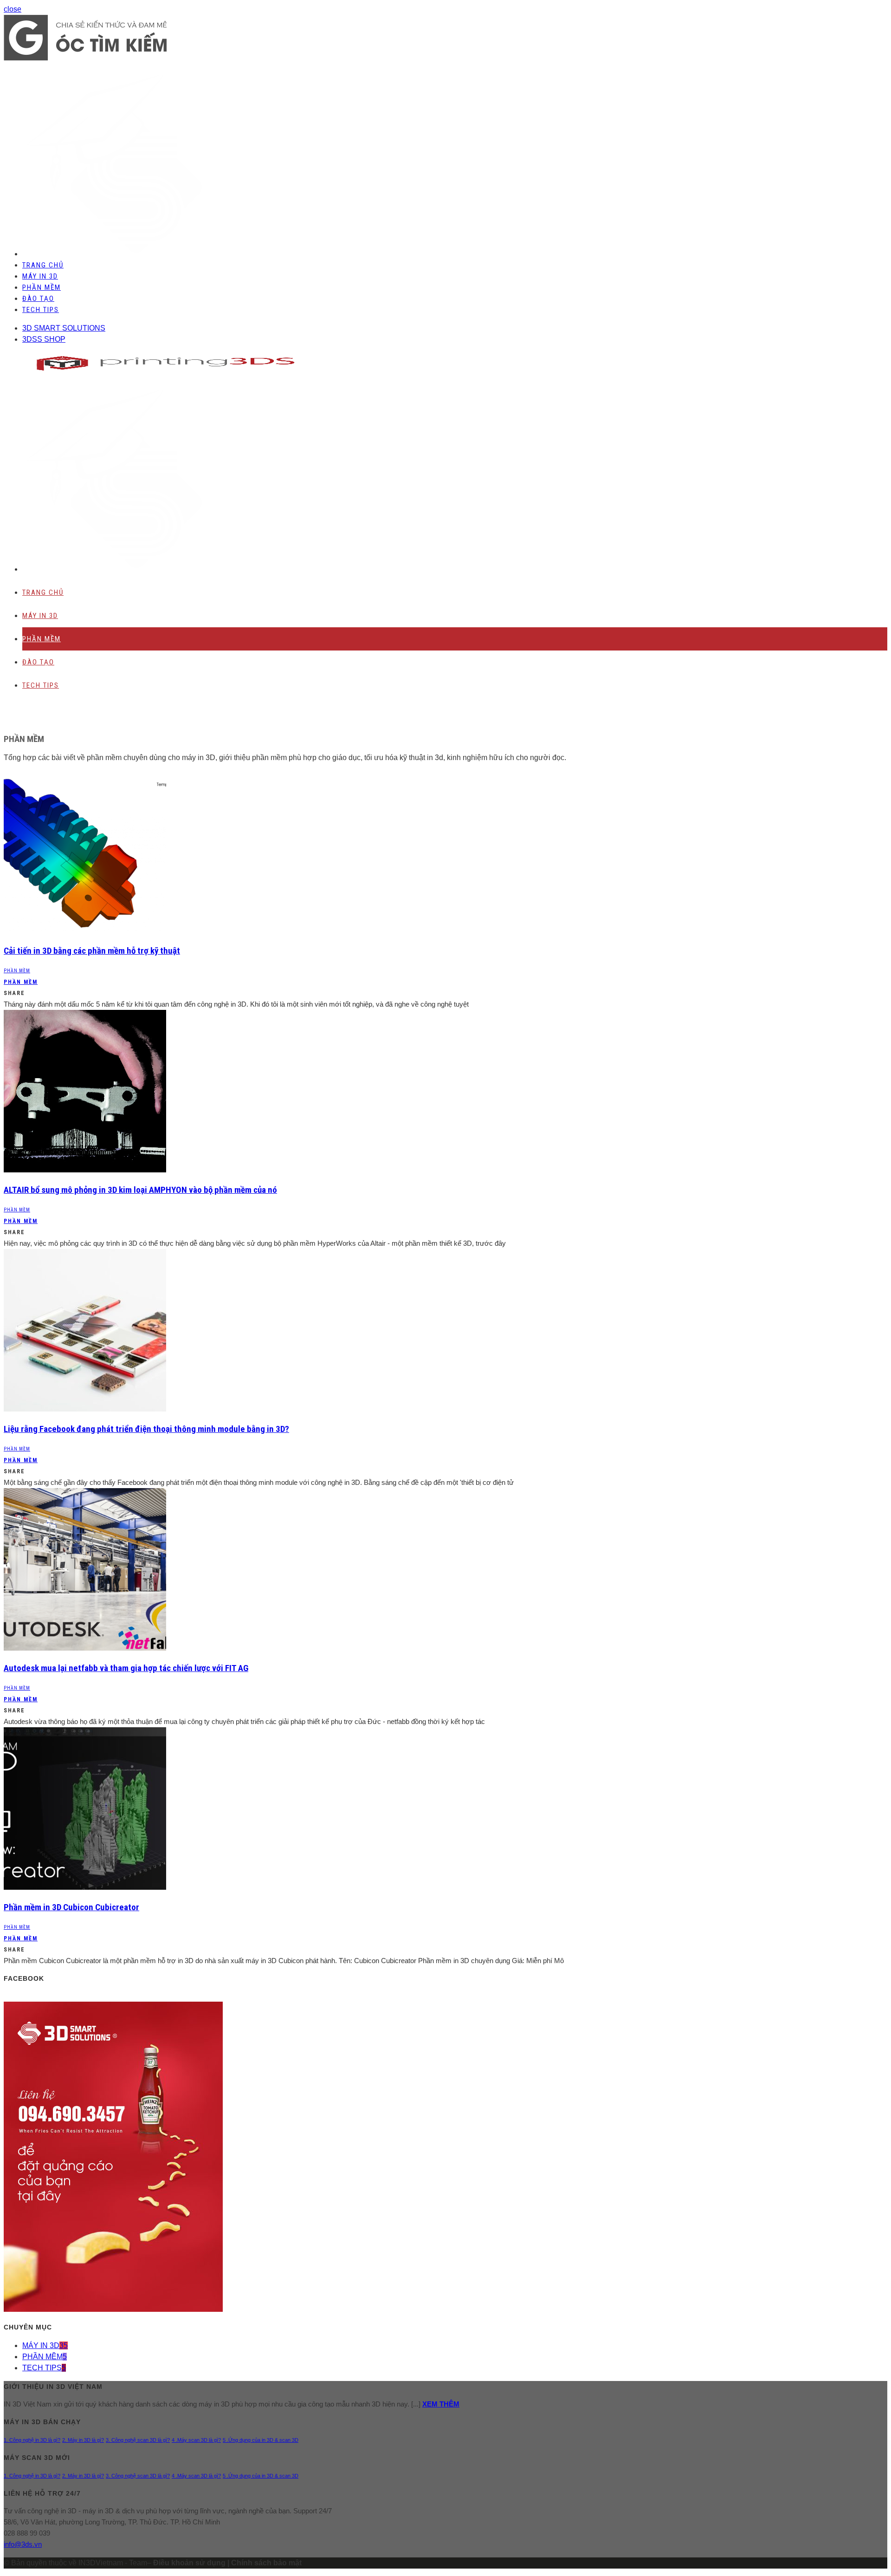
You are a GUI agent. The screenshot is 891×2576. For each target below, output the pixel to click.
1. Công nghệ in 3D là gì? (32, 2440)
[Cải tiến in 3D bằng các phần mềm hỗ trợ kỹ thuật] (85, 931)
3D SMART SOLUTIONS (64, 328)
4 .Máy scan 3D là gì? (196, 2440)
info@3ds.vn (23, 2544)
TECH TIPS (41, 310)
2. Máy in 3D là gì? (83, 2440)
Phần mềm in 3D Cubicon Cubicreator (71, 1907)
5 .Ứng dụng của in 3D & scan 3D (261, 2440)
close (13, 9)
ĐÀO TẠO (38, 299)
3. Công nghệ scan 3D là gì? (138, 2440)
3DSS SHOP (44, 339)
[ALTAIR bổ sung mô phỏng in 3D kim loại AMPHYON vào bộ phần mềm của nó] (85, 1170)
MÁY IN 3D (40, 276)
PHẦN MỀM (42, 287)
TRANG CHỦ (43, 265)
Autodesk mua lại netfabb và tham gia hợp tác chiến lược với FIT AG (126, 1668)
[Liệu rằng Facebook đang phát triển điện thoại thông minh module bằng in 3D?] (85, 1409)
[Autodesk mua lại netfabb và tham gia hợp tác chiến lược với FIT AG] (85, 1648)
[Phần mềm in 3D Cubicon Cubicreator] (85, 1887)
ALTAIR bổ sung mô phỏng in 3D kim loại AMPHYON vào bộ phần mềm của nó (140, 1190)
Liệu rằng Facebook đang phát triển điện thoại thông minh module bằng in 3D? (146, 1429)
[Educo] (85, 58)
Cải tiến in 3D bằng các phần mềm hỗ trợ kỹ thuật (92, 951)
